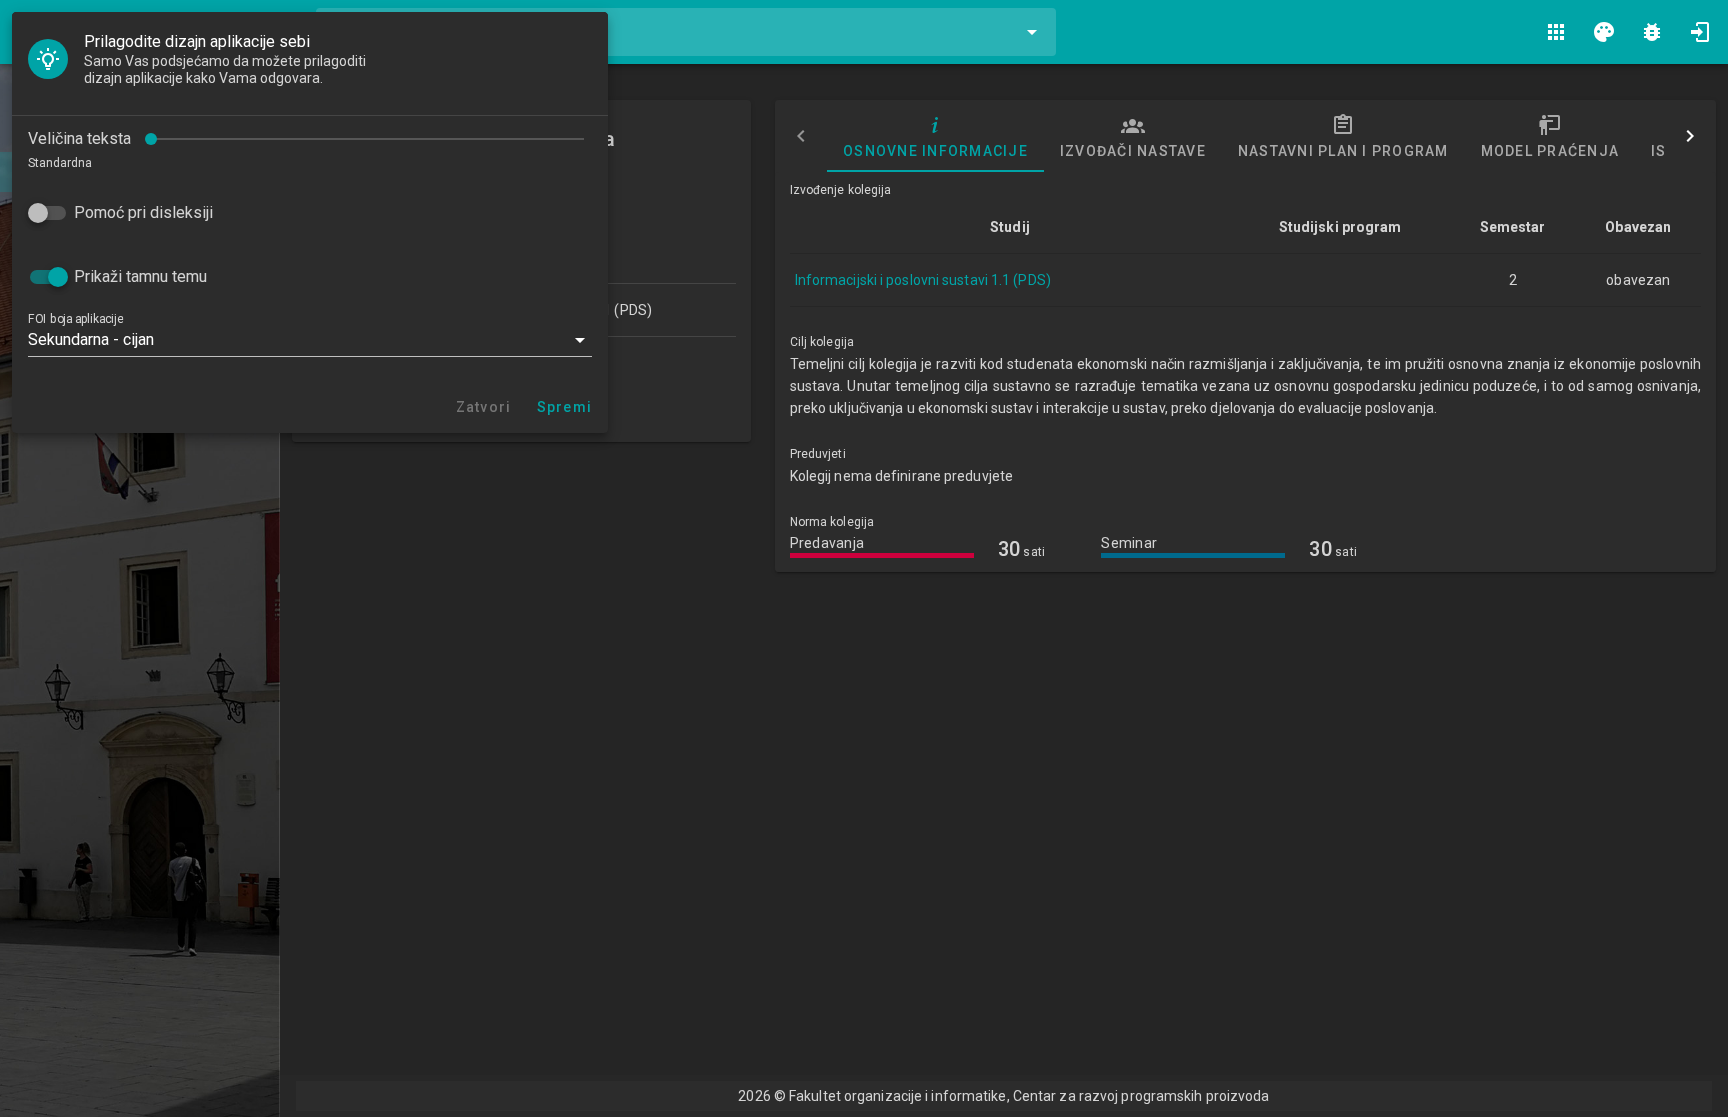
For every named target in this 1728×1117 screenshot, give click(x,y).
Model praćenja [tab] (1549, 151)
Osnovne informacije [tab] (935, 151)
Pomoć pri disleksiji (143, 212)
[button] (310, 340)
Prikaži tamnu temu (140, 276)
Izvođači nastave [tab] (1132, 151)
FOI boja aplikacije (75, 319)
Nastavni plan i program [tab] (1342, 151)
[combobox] (686, 32)
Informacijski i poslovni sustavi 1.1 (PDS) (923, 280)
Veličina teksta (79, 138)
